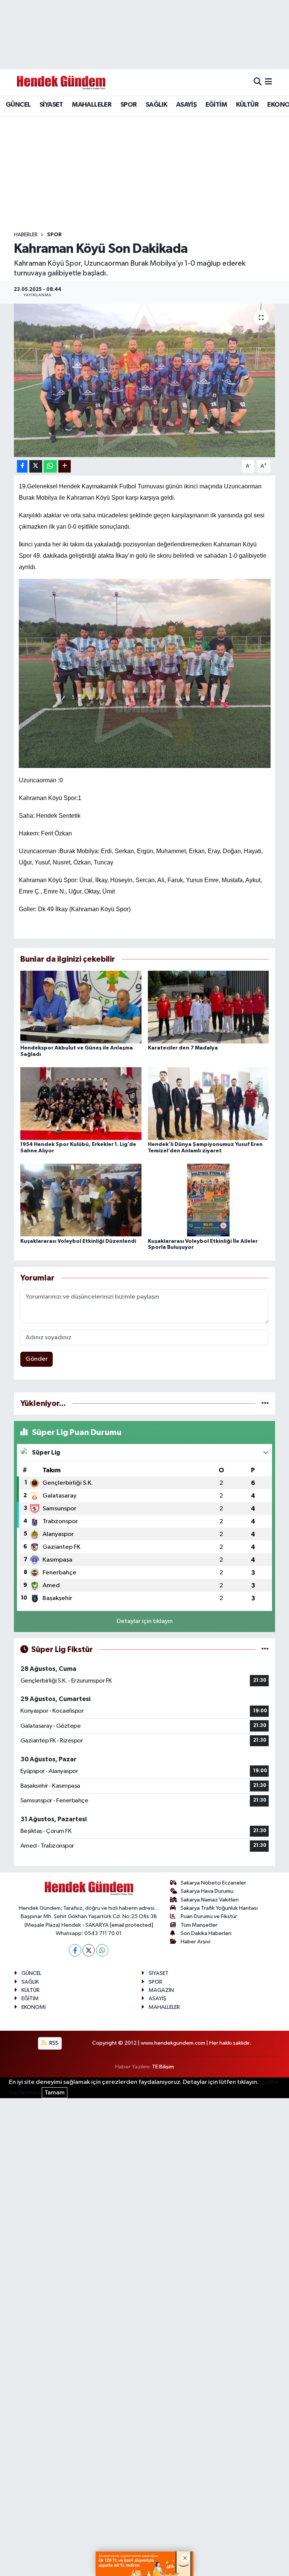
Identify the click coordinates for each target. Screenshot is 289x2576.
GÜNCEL (18, 105)
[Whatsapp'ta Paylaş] (50, 466)
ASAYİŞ (186, 105)
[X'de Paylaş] (36, 466)
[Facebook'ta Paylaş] (22, 466)
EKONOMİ (33, 2007)
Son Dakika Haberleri (206, 1933)
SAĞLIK (156, 105)
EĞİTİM (216, 105)
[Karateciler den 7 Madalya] (208, 1007)
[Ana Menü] (268, 82)
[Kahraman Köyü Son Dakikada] (145, 380)
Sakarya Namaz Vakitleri (210, 1900)
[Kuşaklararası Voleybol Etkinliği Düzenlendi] (81, 1200)
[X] (89, 1950)
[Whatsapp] (102, 1950)
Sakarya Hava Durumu (207, 1891)
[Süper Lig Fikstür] (265, 1650)
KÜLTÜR (247, 105)
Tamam (55, 2093)
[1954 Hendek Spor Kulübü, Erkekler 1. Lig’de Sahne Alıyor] (81, 1104)
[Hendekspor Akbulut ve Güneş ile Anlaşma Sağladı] (81, 1007)
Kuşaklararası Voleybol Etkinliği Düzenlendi (78, 1241)
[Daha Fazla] (65, 466)
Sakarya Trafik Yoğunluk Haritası (219, 1908)
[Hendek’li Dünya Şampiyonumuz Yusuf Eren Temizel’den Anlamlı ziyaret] (208, 1104)
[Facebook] (75, 1950)
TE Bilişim (163, 2067)
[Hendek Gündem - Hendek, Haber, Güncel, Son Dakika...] (61, 82)
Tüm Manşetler (199, 1925)
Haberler (26, 235)
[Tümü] (265, 1403)
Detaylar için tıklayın (145, 1621)
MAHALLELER (92, 105)
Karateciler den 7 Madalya (183, 1048)
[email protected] (132, 1925)
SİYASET (51, 105)
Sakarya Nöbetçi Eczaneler (213, 1883)
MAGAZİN (161, 1990)
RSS (53, 2043)
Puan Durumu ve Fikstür (209, 1916)
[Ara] (258, 82)
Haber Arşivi (195, 1942)
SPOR (129, 105)
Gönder (37, 1359)
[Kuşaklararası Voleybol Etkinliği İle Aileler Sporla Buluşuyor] (208, 1200)
